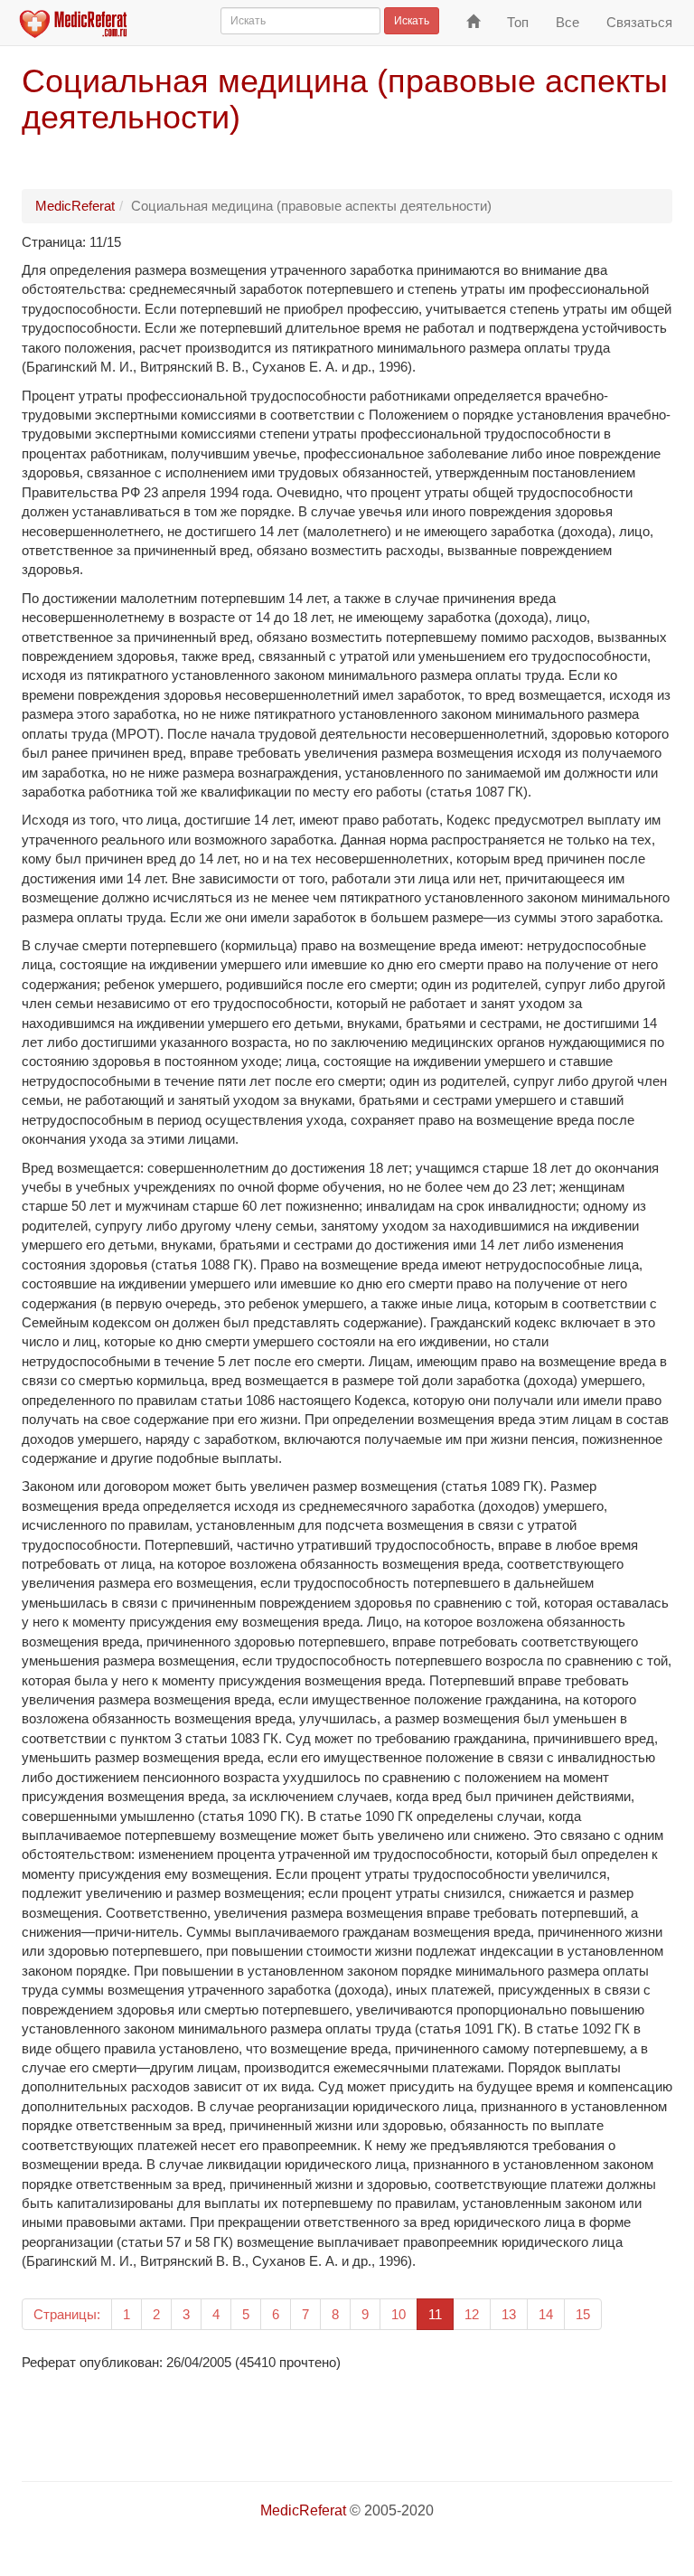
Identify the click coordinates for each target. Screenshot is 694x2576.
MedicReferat (75, 206)
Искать (412, 21)
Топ (518, 22)
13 (509, 2314)
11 (441, 2314)
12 (472, 2314)
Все (567, 22)
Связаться (639, 22)
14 (546, 2314)
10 (399, 2314)
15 (583, 2314)
